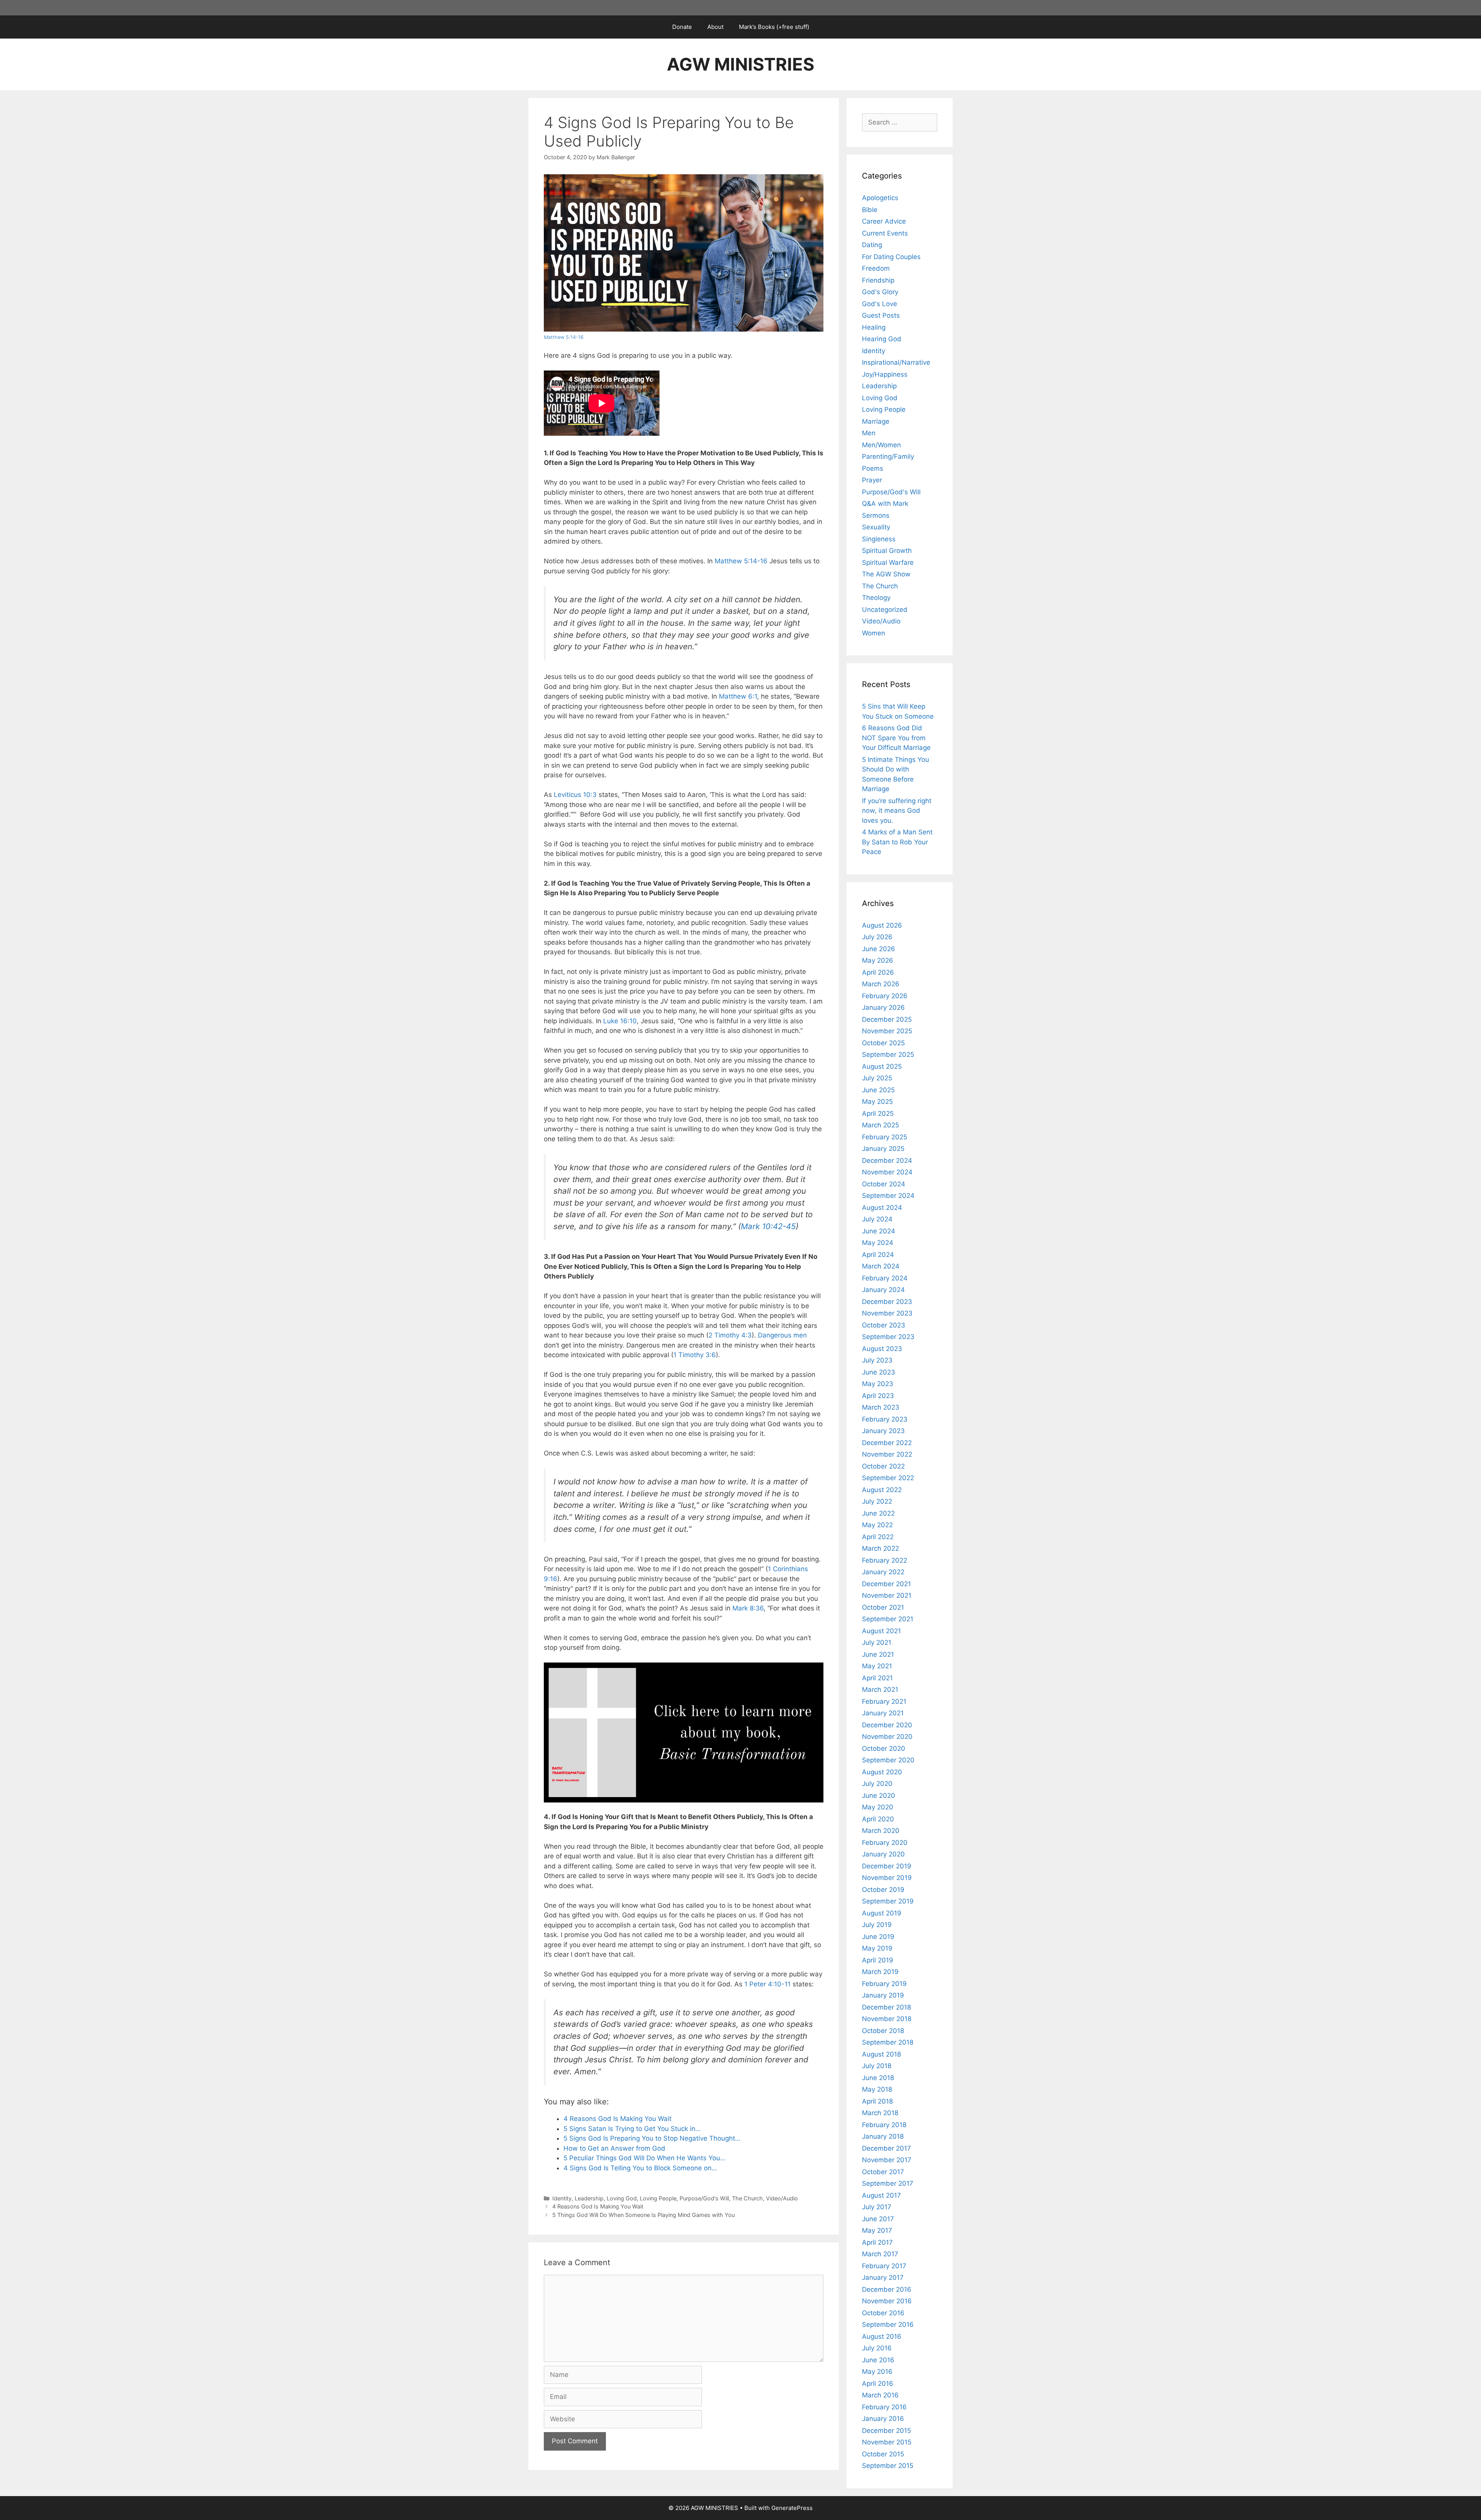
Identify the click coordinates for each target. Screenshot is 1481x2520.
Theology (876, 598)
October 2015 (883, 2454)
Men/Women (881, 445)
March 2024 (881, 1266)
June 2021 (878, 1654)
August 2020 (882, 1772)
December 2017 (886, 2148)
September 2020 (888, 1760)
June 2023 (879, 1372)
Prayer (872, 480)
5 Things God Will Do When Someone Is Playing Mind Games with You (644, 2215)
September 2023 (888, 1337)
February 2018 (884, 2125)
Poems (873, 468)
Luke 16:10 (620, 1021)
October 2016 (883, 2313)
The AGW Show (886, 574)
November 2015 (887, 2442)
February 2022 (885, 1560)
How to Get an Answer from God (614, 2148)
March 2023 (881, 1407)
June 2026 (879, 949)
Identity (562, 2198)
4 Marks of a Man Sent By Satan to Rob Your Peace (897, 842)
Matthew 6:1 (738, 696)
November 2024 (887, 1172)
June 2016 (878, 2360)
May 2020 (878, 1807)
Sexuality (876, 527)
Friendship (878, 280)
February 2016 (884, 2407)
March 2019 (880, 1972)
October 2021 (883, 1607)
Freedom (876, 268)
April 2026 (878, 972)
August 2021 (881, 1631)
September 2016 (888, 2325)
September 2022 (888, 1478)
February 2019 (884, 1984)
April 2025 (878, 1113)
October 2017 (883, 2172)
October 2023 (884, 1325)
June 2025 (878, 1090)
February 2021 (884, 1701)
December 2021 (886, 1584)
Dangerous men (782, 1335)
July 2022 (877, 1501)
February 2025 (885, 1137)
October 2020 (884, 1749)
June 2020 (879, 1796)
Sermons (876, 515)
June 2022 (878, 1513)
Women (874, 633)
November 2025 (887, 1031)
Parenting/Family (888, 456)
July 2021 (877, 1642)
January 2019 (883, 1995)
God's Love (880, 304)
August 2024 (882, 1208)
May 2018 (877, 2089)
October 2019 (883, 1890)
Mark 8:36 (748, 1608)
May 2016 (877, 2372)
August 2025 (882, 1066)
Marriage (876, 421)
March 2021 (880, 1690)
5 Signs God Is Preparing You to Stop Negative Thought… (652, 2138)
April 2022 (878, 1537)
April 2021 (877, 1678)
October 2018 (883, 2031)
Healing (874, 327)
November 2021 (887, 1595)
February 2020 (885, 1843)
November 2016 (887, 2301)
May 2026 (878, 960)
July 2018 (877, 2066)
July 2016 (877, 2348)
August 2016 (882, 2336)
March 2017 (880, 2254)
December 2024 (887, 1161)
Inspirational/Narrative (896, 362)
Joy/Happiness (885, 374)
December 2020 (887, 1725)
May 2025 (877, 1102)
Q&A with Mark (885, 504)
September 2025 (888, 1054)
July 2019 (877, 1925)
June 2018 (878, 2078)
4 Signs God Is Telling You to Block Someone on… (640, 2168)
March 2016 (880, 2395)
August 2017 (881, 2195)
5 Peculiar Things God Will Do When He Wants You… (644, 2158)
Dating (872, 245)
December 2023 (887, 1302)
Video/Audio (782, 2198)
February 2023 (885, 1419)
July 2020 (877, 1784)
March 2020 (881, 1831)
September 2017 (888, 2183)
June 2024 (879, 1231)
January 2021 (883, 1713)
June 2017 (878, 2219)
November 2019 (887, 1878)
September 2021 (888, 1619)
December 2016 (887, 2289)
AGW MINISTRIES (740, 64)
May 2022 (877, 1525)
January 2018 (883, 2136)
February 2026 (885, 996)
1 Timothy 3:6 (695, 1355)
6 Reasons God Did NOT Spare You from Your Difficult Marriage (896, 738)
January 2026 (883, 1007)
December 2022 (887, 1443)
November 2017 (887, 2160)
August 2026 (882, 925)
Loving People (658, 2198)
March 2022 (881, 1548)
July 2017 (877, 2207)
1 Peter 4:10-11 (767, 1984)
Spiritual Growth (887, 551)
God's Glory (880, 292)
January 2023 (883, 1431)
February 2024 (885, 1278)
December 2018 (886, 2007)
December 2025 (887, 1019)
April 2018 (877, 2101)
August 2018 (881, 2054)
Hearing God (882, 339)
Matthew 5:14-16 (564, 337)
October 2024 (884, 1184)
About (715, 27)
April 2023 (878, 1396)
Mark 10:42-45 (768, 1226)
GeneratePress (792, 2508)
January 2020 (883, 1854)
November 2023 (887, 1313)
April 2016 (878, 2384)
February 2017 (884, 2266)
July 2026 (877, 937)
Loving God (622, 2198)
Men (869, 433)
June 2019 (878, 1937)
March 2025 (881, 1125)
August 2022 (882, 1490)
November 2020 (887, 1737)
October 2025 (883, 1043)
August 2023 (882, 1349)
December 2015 (886, 2431)
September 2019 (888, 1901)
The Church (747, 2198)
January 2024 (883, 1290)
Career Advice (884, 221)
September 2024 (888, 1196)
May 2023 (878, 1384)
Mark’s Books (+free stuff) (774, 27)
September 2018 (888, 2042)
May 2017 (877, 2230)
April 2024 (878, 1255)
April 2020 (878, 1819)
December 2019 (887, 1866)
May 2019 (877, 1948)
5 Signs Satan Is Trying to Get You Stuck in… (632, 2129)
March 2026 (881, 984)
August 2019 (882, 1913)
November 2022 (887, 1454)
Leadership (589, 2198)
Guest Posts (881, 315)
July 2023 (877, 1360)
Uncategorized (885, 610)
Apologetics (880, 198)
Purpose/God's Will (704, 2198)
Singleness (879, 539)
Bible (870, 210)
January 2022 (883, 1572)
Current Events (885, 233)
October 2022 (883, 1466)
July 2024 (877, 1219)
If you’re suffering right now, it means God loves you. (897, 811)
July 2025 (877, 1078)
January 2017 (883, 2277)
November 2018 (887, 2019)
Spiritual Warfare (888, 563)
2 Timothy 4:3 (730, 1335)
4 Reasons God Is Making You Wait (617, 2119)
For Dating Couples (891, 257)
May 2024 (878, 1243)
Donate (682, 27)
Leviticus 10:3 (575, 795)
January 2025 (883, 1149)
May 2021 (877, 1666)
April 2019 (878, 1960)
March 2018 (880, 2113)
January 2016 (883, 2419)
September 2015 (888, 2466)
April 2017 (877, 2242)
